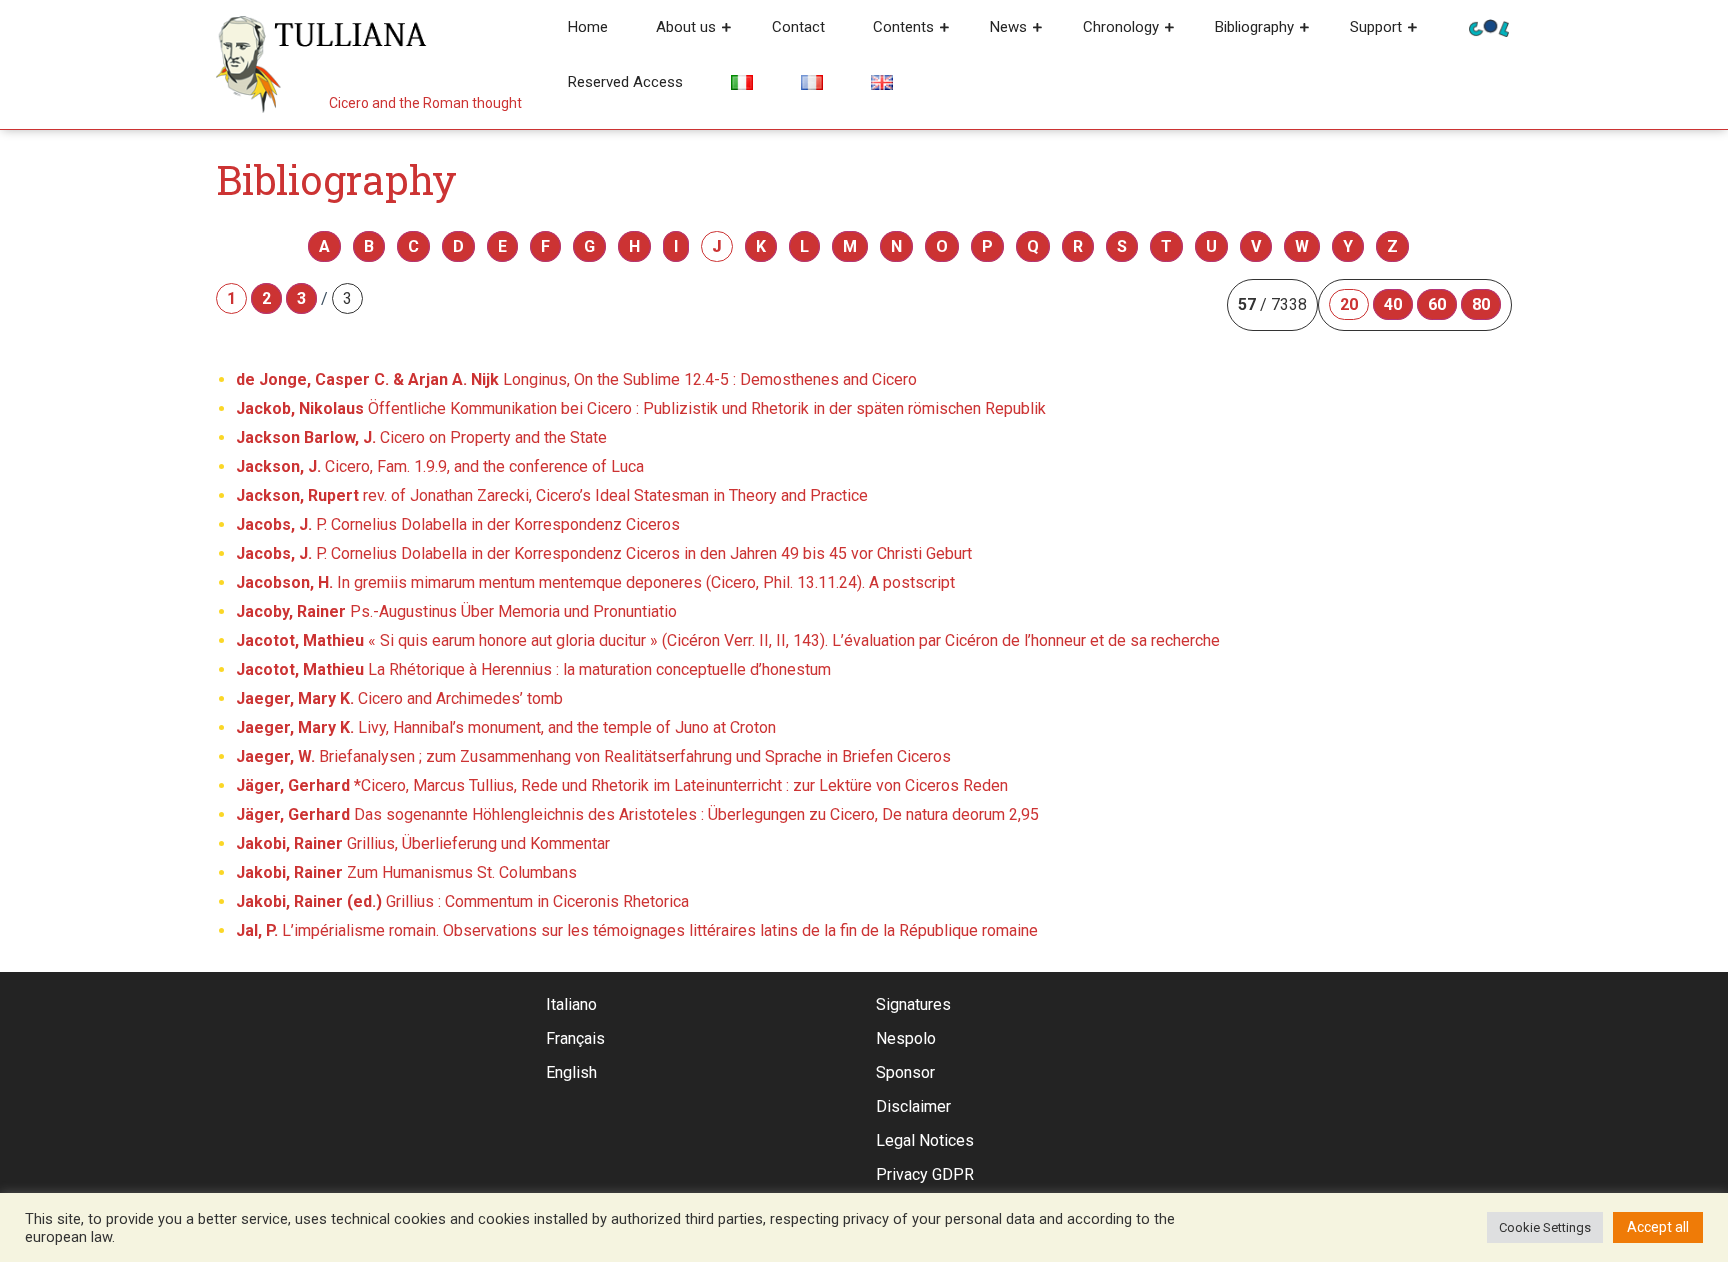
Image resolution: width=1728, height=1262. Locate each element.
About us (686, 27)
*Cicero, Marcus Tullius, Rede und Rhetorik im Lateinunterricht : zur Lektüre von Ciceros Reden (622, 785)
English (571, 1072)
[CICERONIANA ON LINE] (1489, 26)
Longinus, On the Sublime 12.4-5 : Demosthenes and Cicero (576, 379)
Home (588, 27)
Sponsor (905, 1072)
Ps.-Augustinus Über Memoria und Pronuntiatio (456, 611)
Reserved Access (625, 82)
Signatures (913, 1004)
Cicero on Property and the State (421, 437)
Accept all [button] (1658, 1227)
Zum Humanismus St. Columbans (406, 872)
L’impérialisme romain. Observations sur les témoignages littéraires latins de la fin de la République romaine (637, 930)
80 (1481, 304)
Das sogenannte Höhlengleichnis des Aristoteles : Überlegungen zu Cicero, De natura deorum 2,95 (637, 814)
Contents (903, 27)
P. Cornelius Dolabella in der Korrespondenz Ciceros (458, 524)
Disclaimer (913, 1106)
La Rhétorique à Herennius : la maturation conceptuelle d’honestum (533, 669)
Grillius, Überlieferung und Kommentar (423, 843)
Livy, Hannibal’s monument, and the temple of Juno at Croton (506, 727)
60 (1437, 304)
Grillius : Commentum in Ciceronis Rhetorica (462, 901)
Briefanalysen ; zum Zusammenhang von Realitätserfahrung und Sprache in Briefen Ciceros (593, 756)
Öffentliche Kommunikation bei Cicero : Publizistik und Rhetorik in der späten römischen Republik (641, 408)
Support (1376, 27)
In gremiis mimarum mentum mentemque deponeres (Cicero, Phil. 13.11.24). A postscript (595, 582)
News (1008, 27)
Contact (798, 27)
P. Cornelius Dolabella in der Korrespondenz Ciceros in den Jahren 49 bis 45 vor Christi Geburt (604, 553)
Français (575, 1038)
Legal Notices (925, 1140)
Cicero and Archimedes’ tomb (399, 698)
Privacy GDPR (925, 1174)
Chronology (1121, 27)
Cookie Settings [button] (1545, 1227)
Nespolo (906, 1038)
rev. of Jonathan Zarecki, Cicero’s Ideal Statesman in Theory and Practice (552, 495)
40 (1393, 304)
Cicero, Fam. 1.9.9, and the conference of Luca (440, 466)
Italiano (571, 1004)
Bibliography (1254, 27)
